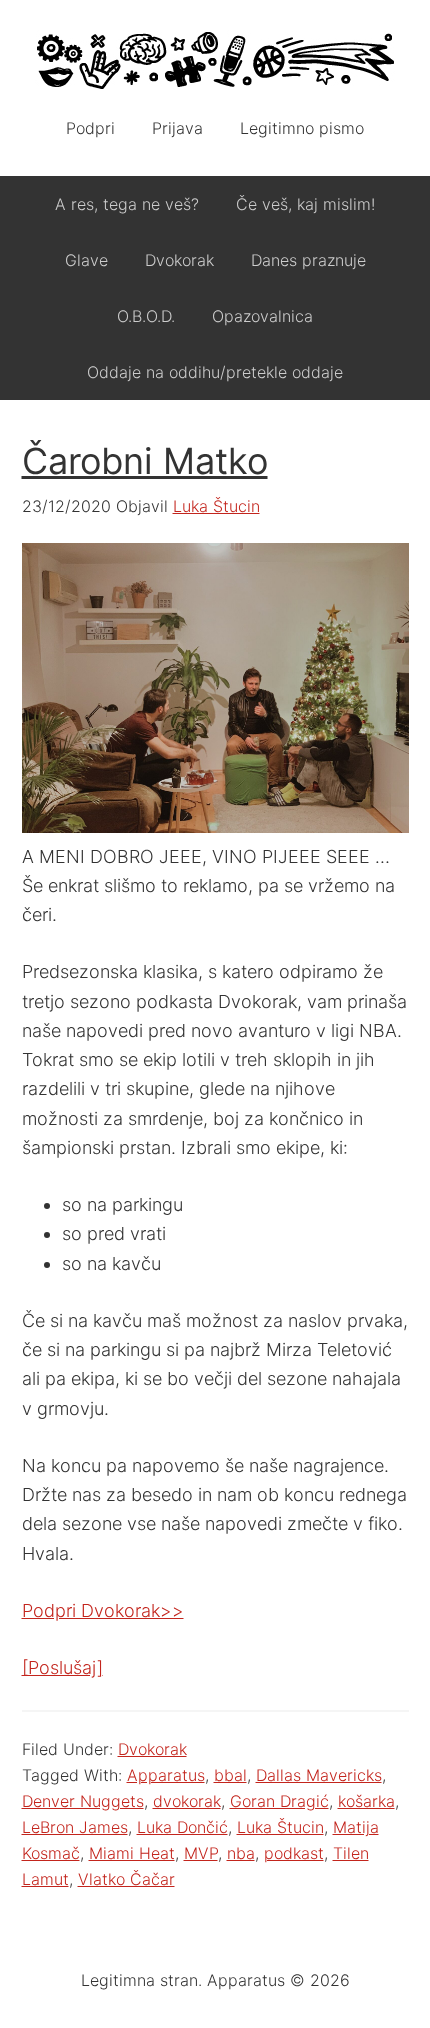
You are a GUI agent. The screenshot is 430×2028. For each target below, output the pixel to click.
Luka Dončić (182, 1827)
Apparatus (215, 60)
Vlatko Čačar (126, 1879)
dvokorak (187, 1801)
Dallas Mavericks (319, 1775)
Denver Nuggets (83, 1801)
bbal (230, 1775)
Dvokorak (152, 1749)
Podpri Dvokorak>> (103, 1610)
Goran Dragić (279, 1801)
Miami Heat (132, 1853)
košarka (366, 1801)
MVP (201, 1853)
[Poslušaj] (62, 1667)
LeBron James (75, 1827)
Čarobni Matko (145, 461)
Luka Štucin (280, 1827)
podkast (294, 1853)
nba (241, 1853)
